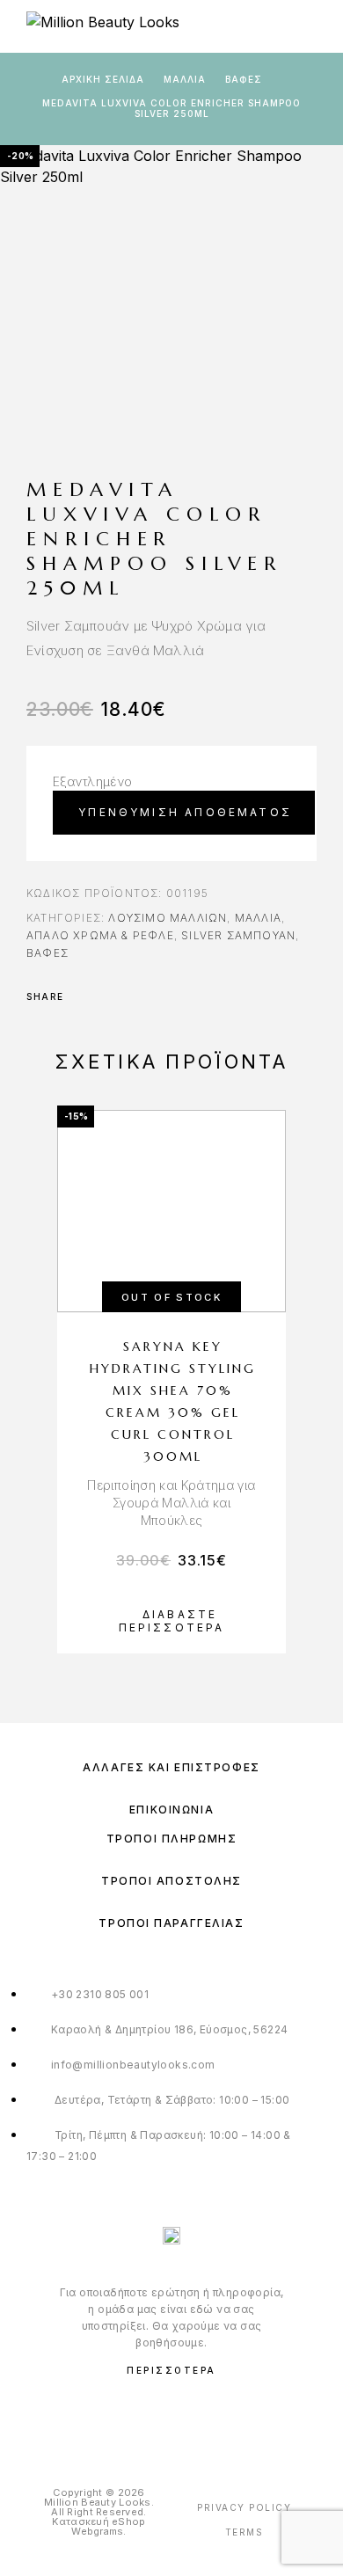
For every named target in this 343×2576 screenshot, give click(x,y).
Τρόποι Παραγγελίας (171, 1923)
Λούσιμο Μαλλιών (168, 918)
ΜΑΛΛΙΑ (185, 79)
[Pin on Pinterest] (128, 996)
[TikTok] (208, 2415)
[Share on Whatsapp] (151, 996)
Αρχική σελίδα (103, 79)
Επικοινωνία (171, 1810)
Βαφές (244, 79)
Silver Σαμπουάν (238, 935)
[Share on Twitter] (106, 996)
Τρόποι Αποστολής (171, 1881)
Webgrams (97, 2531)
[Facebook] (136, 2415)
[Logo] (103, 26)
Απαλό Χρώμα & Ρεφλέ (100, 935)
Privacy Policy (244, 2507)
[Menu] (308, 26)
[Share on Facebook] (83, 996)
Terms (244, 2532)
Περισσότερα (171, 2370)
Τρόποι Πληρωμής (171, 1839)
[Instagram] (172, 2415)
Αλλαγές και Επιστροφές (171, 1767)
